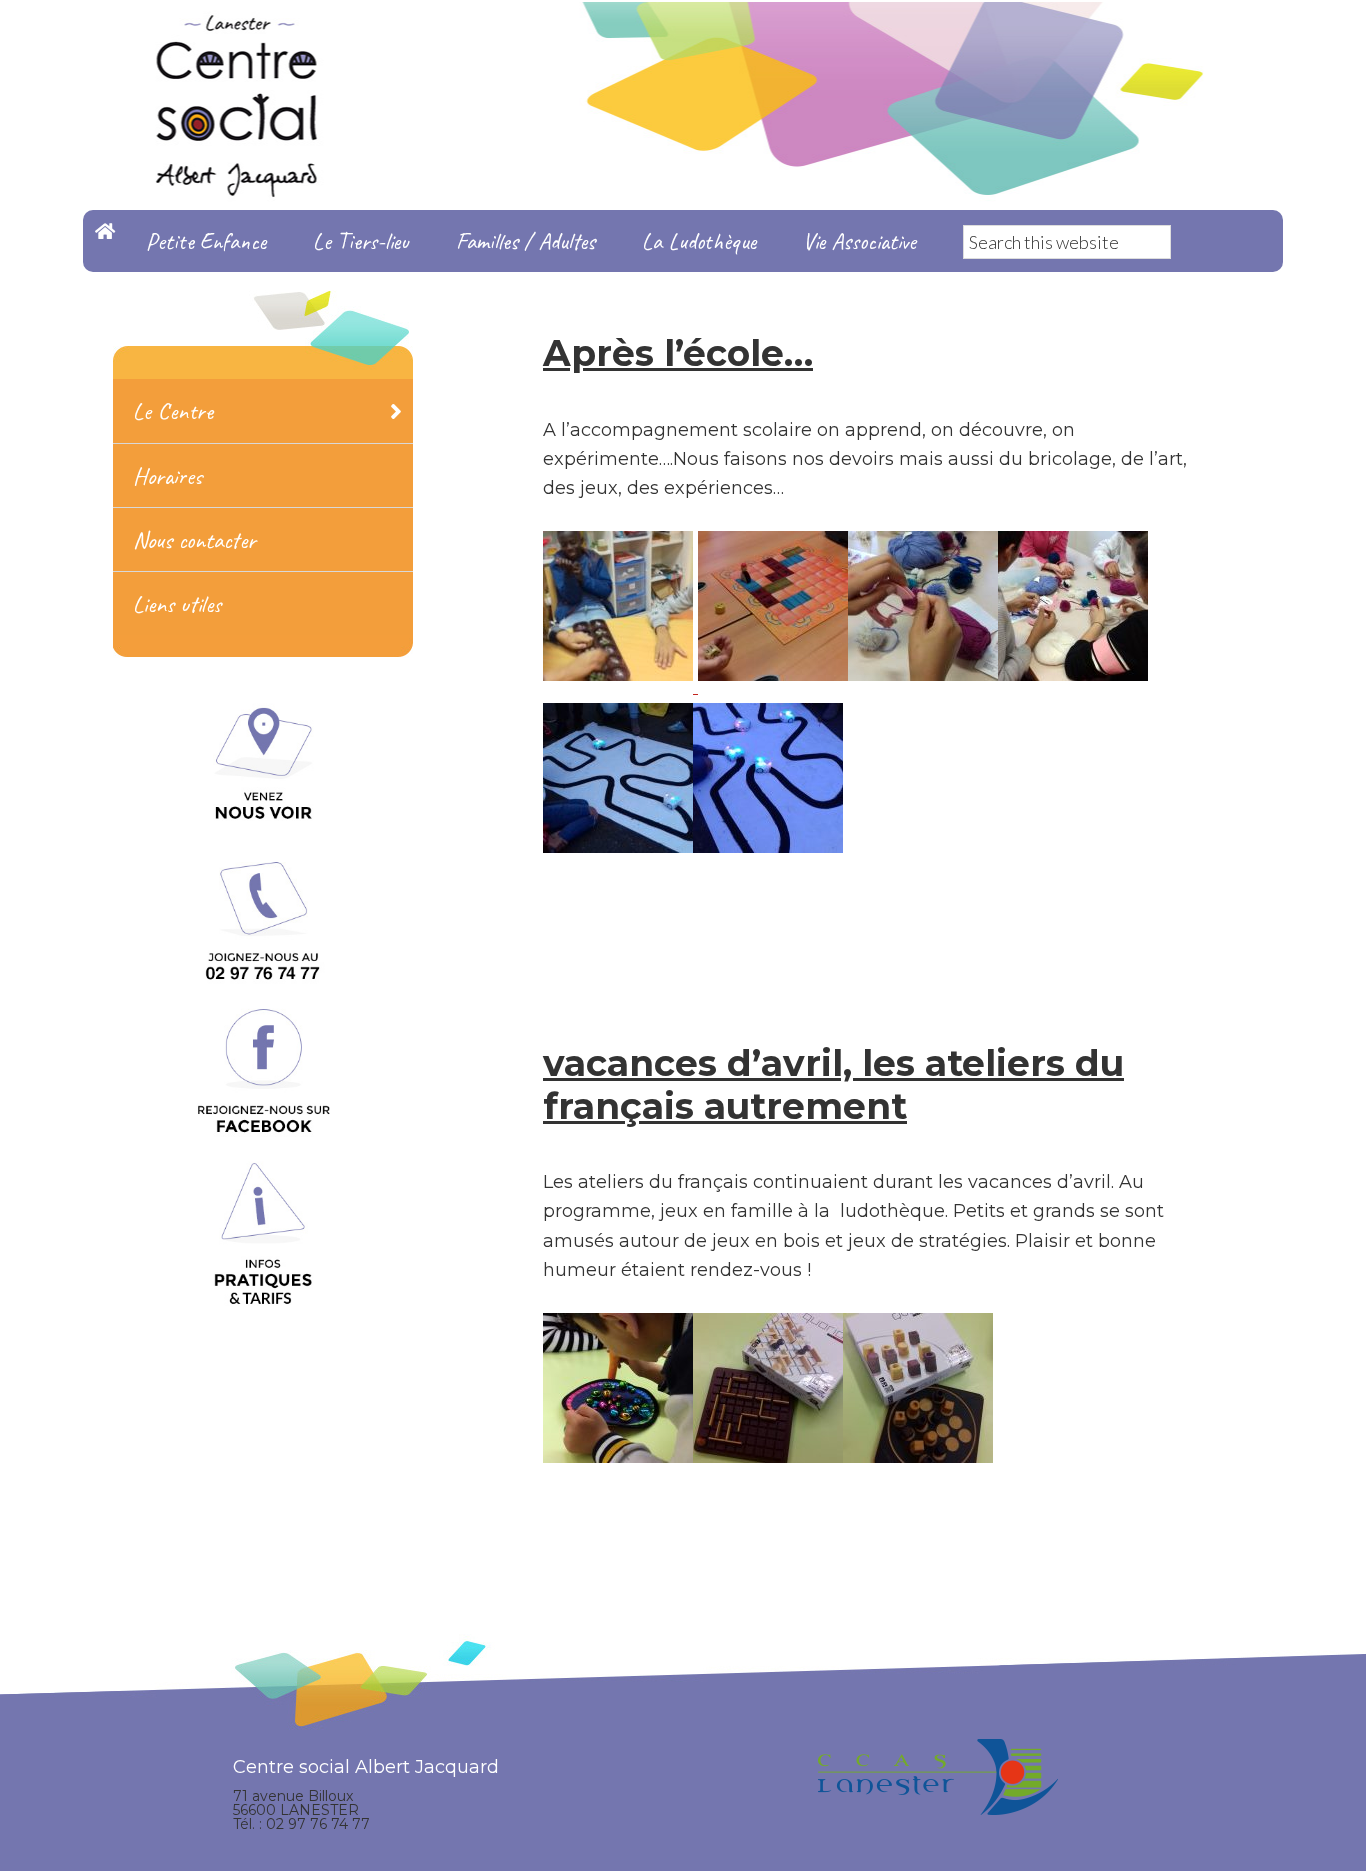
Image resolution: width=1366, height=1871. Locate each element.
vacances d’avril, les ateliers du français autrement (833, 1084)
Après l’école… (678, 353)
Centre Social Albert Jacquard (683, 40)
